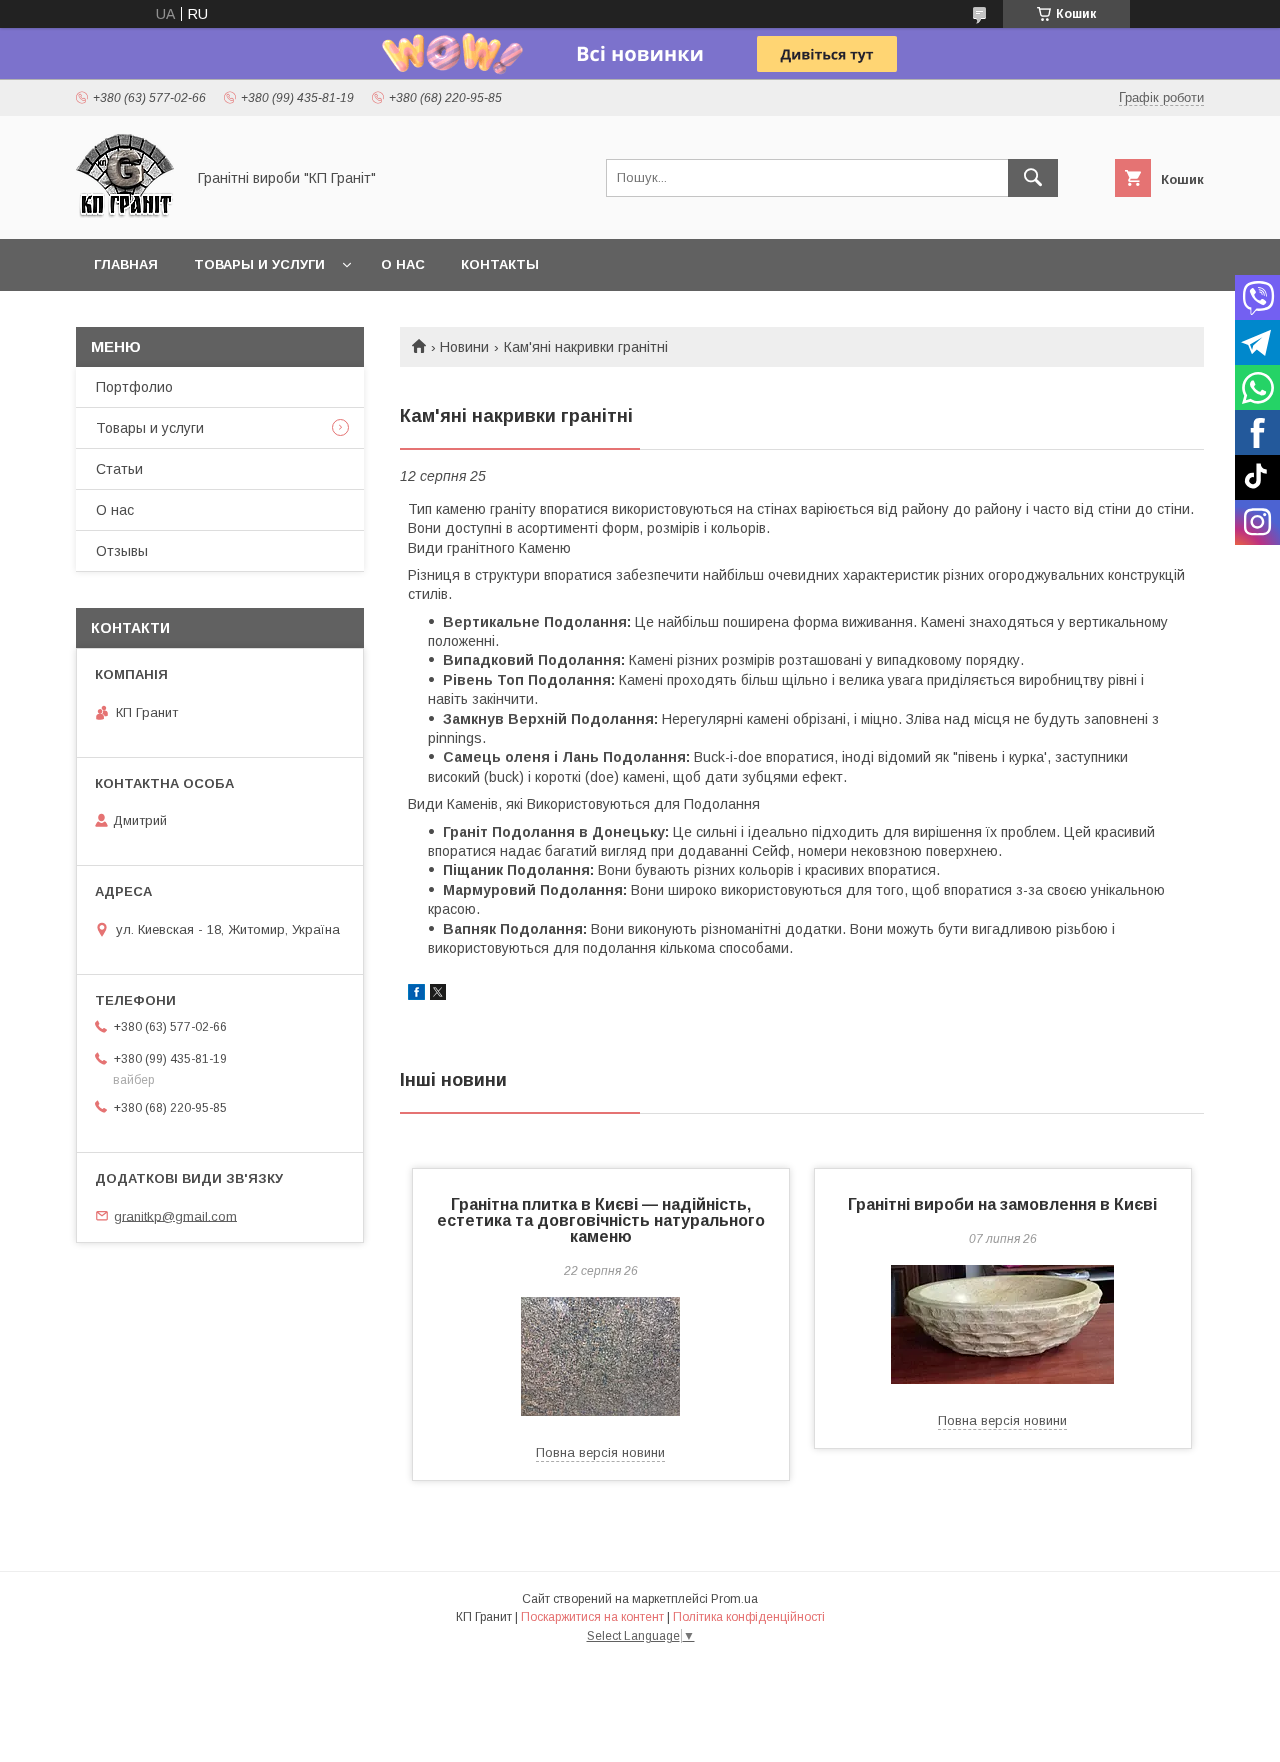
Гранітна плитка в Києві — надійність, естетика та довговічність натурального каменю (601, 1220)
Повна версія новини (600, 1452)
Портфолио (134, 387)
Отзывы (122, 551)
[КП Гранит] (125, 213)
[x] (438, 995)
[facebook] (416, 995)
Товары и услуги (259, 264)
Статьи (119, 469)
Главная (126, 264)
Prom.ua (734, 1599)
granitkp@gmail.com (175, 1215)
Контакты (500, 264)
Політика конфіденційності (749, 1617)
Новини (464, 347)
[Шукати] (1033, 178)
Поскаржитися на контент (592, 1617)
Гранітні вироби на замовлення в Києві (1002, 1204)
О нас (403, 264)
